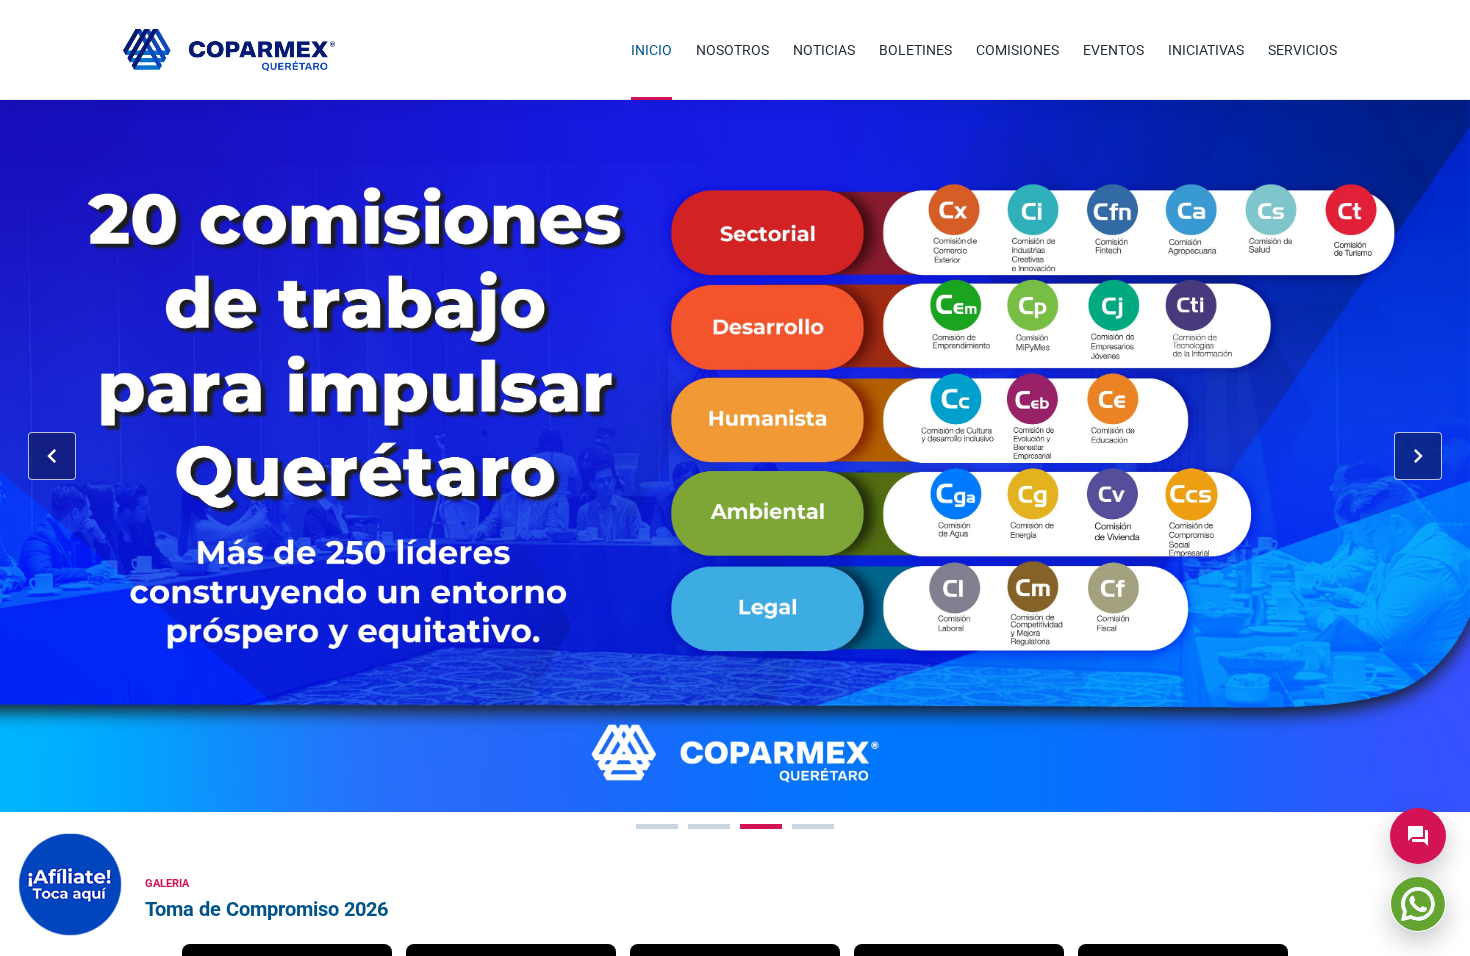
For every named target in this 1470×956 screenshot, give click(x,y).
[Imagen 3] (761, 826)
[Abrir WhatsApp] (1418, 904)
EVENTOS (1113, 50)
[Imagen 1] (657, 826)
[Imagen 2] (709, 826)
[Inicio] (229, 50)
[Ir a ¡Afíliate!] (70, 884)
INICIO (651, 50)
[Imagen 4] (813, 826)
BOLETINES (915, 50)
